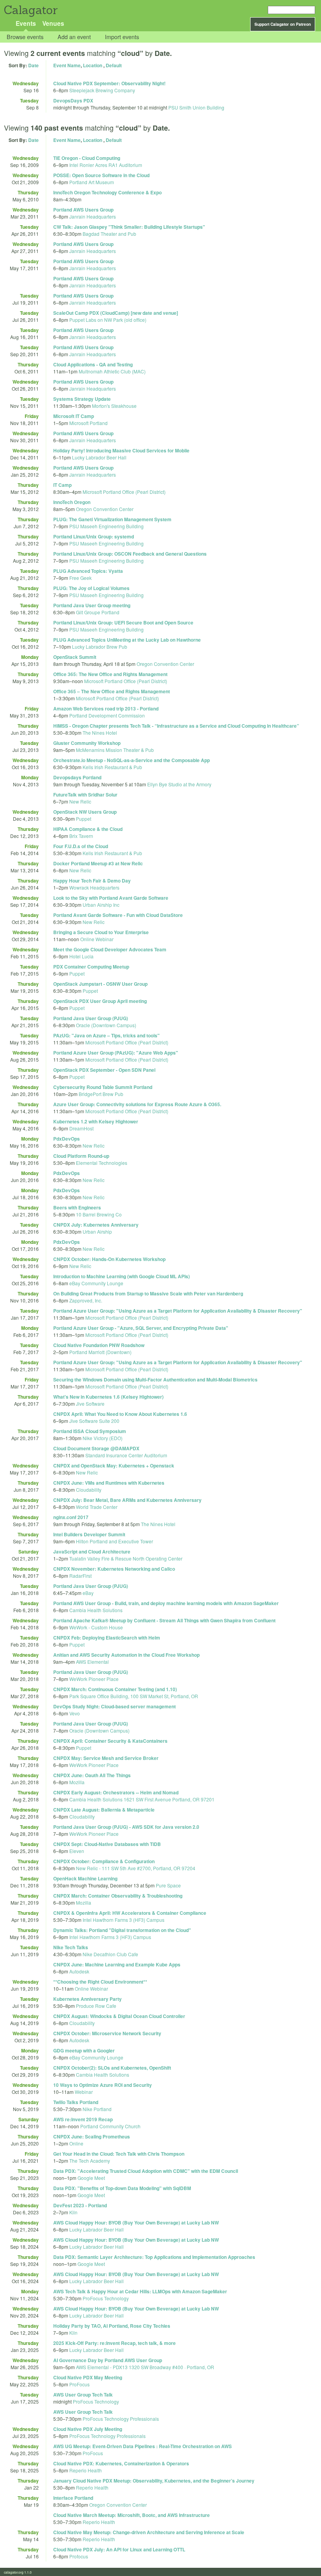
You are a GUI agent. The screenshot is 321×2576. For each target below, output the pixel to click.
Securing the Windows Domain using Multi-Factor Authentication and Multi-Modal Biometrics (155, 1379)
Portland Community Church (110, 2126)
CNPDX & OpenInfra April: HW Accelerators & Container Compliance (130, 1913)
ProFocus (79, 2384)
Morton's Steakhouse (114, 406)
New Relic (80, 801)
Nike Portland (97, 2109)
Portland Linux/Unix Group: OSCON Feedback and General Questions (130, 554)
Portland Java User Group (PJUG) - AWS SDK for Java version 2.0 (126, 1827)
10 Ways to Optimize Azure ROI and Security (103, 2085)
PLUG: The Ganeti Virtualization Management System (112, 519)
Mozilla (77, 1782)
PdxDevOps (67, 1139)
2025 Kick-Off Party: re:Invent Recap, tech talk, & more (115, 2343)
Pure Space (168, 1885)
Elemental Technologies (102, 1163)
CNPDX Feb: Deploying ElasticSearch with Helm (107, 1638)
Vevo (75, 1713)
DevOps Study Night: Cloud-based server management (115, 1706)
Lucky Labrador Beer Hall (99, 457)
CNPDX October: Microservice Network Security (107, 2033)
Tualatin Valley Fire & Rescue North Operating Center (126, 1558)
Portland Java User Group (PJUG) (91, 1018)
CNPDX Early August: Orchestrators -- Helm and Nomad (116, 1792)
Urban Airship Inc (101, 905)
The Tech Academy (90, 2161)
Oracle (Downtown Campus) (106, 1025)
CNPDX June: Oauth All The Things (92, 1775)
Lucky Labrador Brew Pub (100, 647)
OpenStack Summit (75, 657)
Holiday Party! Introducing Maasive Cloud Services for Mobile (121, 450)
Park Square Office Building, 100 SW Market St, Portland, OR (134, 1696)
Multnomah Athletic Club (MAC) (112, 371)
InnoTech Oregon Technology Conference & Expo (107, 192)
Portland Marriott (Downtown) (100, 1352)
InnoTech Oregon (72, 502)
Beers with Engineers (77, 1207)
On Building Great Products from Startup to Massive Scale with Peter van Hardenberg (148, 1293)
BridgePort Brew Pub (101, 1094)
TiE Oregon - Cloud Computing (87, 158)
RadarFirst (80, 1576)
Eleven (77, 1851)
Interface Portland (73, 2498)
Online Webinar (97, 939)
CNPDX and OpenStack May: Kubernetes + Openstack (114, 1466)
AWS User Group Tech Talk (83, 2395)
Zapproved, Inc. (86, 1300)
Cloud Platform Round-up (81, 1156)
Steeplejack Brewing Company (102, 90)
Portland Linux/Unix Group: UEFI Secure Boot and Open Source (123, 622)
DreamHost (81, 1128)
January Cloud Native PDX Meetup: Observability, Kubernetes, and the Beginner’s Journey (154, 2481)
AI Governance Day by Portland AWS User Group (108, 2360)
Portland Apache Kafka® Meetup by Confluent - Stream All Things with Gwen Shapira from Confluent (164, 1620)
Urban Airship (97, 1231)
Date (33, 65)
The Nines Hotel (100, 733)
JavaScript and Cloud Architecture (92, 1552)
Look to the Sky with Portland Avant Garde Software (111, 898)
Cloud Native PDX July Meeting (88, 2429)
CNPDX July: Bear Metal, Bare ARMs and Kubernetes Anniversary (127, 1500)
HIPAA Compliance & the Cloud (88, 829)
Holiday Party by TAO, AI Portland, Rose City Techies (112, 2326)
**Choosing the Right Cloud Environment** (100, 1982)
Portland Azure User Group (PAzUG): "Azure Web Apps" (116, 1053)
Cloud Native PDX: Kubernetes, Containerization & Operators (121, 2463)
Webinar (84, 2092)
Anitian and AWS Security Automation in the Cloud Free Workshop (126, 1655)
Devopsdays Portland (77, 777)
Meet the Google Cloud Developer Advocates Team (110, 949)
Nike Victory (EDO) (103, 1438)
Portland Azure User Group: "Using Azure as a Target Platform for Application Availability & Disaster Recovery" (178, 1311)
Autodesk (79, 1971)
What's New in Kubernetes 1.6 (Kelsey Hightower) (108, 1397)
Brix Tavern (81, 836)
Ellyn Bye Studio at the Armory (179, 784)
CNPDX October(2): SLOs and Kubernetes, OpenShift (112, 2068)
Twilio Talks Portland (76, 2102)
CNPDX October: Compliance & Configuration (104, 1861)
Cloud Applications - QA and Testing (93, 364)
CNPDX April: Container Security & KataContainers (110, 1741)
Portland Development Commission (107, 715)
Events (26, 23)
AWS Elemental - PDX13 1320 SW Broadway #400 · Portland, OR (145, 2367)
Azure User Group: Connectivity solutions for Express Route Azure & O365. (137, 1104)
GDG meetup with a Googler (84, 2050)
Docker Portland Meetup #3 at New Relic (98, 863)
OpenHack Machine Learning (85, 1878)
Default (114, 65)
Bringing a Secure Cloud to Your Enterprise (101, 932)
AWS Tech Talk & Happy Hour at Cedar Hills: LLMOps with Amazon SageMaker (140, 2291)
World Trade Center (97, 1507)
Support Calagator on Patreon (283, 24)
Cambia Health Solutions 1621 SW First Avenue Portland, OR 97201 (142, 1799)
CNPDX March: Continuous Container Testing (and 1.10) (115, 1689)
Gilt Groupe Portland (98, 612)
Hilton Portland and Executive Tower (115, 1541)
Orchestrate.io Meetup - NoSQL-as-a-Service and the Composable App (132, 760)
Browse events (25, 37)
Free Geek (80, 578)
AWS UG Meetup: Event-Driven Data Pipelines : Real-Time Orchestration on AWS (142, 2446)
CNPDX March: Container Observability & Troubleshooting (118, 1896)
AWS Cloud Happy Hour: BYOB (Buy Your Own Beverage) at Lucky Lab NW (136, 2223)
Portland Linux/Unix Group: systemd (94, 536)
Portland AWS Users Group (83, 210)
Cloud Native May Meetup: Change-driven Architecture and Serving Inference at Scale (149, 2532)
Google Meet (91, 2178)
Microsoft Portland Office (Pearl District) (124, 492)
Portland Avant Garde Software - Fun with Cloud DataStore (118, 915)
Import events (122, 37)
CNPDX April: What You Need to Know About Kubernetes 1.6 (120, 1414)
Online (76, 2143)
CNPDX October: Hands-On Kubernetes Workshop (109, 1259)
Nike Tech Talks (71, 1947)
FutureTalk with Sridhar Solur (85, 795)
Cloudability (89, 1490)
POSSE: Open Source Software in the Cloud (101, 175)
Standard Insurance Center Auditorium (126, 1455)
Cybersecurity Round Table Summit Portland (103, 1087)
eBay (88, 1593)
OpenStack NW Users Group (85, 812)
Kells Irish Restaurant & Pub (112, 767)
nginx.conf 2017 (71, 1517)
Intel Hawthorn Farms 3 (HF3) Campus (124, 1920)
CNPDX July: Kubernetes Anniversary (96, 1225)
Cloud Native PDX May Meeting (88, 2377)
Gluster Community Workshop (87, 743)
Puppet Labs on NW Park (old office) (108, 320)
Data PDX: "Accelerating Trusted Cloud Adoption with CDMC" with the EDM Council (146, 2171)
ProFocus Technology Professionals (121, 2419)
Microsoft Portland (88, 423)
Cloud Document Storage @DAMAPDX (96, 1448)
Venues (53, 23)
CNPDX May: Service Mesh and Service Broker (106, 1758)
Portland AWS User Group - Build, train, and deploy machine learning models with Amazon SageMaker (166, 1603)
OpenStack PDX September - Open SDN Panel (104, 1070)
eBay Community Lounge (96, 1283)
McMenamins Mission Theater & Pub (115, 750)
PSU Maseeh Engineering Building (106, 526)
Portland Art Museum (92, 182)
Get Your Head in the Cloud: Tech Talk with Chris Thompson (119, 2154)
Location (93, 65)
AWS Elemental (92, 1662)
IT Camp (62, 485)
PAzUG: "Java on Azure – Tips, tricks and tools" (106, 1035)
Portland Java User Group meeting (92, 605)
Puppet (84, 819)
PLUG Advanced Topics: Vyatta (88, 571)
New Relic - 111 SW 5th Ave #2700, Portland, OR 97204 (136, 1868)
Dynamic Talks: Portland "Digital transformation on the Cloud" (122, 1930)
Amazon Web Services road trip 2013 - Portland (106, 709)
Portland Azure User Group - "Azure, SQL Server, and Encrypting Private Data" (141, 1328)
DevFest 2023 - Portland (80, 2205)
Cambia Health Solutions (96, 1610)
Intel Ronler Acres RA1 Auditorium (106, 165)
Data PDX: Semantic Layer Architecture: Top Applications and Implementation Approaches (154, 2257)
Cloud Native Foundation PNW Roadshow (99, 1345)
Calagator (30, 10)
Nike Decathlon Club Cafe (110, 1954)
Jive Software (90, 1404)
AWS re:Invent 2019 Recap (83, 2119)
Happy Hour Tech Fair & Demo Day (92, 881)
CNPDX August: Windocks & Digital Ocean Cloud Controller (119, 2016)
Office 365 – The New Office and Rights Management (112, 691)
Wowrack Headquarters (94, 887)
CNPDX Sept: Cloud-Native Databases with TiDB (107, 1844)
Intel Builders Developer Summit (89, 1534)
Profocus (79, 2556)
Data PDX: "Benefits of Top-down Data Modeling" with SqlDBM (122, 2188)
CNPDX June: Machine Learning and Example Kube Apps (117, 1964)
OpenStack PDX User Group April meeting (100, 1001)
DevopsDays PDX (73, 100)
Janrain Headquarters (93, 216)
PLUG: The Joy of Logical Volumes (91, 588)
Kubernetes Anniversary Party (87, 1999)
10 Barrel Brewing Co (99, 1214)
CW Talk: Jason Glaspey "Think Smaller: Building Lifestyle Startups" (129, 227)
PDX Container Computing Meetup (91, 967)
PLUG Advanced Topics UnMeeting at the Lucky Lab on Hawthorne (127, 640)
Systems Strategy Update (82, 399)
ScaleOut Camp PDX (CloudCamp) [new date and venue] (116, 313)
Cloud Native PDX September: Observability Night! (109, 83)
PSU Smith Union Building (196, 107)
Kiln (73, 2212)
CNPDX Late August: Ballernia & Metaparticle (104, 1810)
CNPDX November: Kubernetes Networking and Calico (114, 1569)
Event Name (67, 65)
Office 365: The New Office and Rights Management (110, 674)
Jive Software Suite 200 (94, 1421)
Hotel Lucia (81, 956)
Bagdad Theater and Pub (109, 234)
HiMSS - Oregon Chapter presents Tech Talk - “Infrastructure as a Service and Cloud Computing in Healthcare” (176, 726)
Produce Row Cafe (96, 2006)
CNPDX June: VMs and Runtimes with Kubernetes (109, 1483)
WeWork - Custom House (96, 1627)
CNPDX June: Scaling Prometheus (92, 2137)
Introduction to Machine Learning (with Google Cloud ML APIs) (122, 1276)
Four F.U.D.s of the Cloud (81, 846)
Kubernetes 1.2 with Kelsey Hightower (96, 1121)
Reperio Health (86, 2470)
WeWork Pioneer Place (94, 1679)
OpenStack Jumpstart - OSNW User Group (100, 984)
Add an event (74, 37)
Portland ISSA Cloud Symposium (90, 1431)
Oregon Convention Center (105, 509)
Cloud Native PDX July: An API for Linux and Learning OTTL (119, 2549)
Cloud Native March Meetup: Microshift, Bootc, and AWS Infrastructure (132, 2515)
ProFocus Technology (106, 2298)
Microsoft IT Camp (74, 416)
